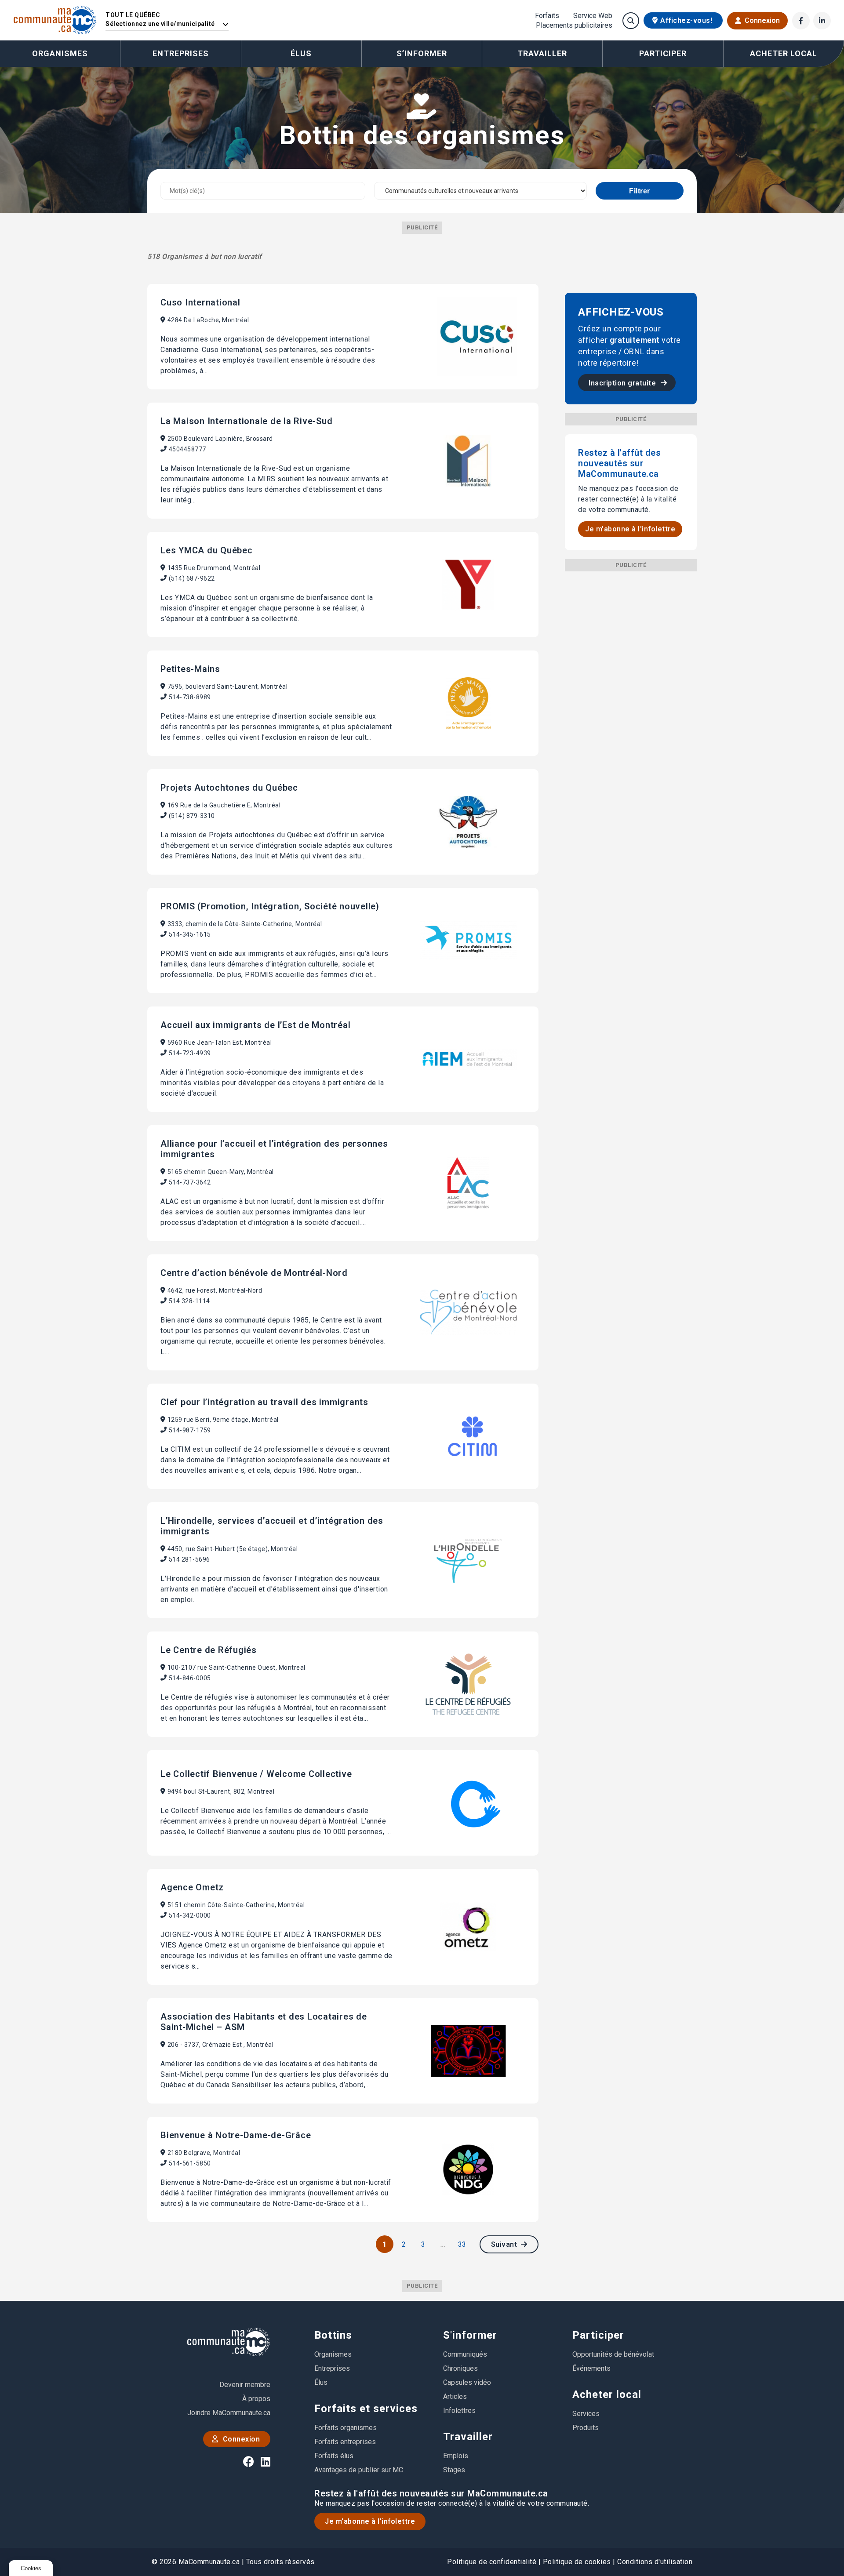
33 (462, 2244)
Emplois (456, 2456)
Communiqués (465, 2354)
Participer (598, 2335)
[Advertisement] (631, 703)
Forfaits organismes (346, 2428)
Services (586, 2414)
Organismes (60, 53)
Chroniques (460, 2368)
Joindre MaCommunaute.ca (229, 2413)
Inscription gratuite (623, 383)
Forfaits (547, 16)
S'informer (470, 2335)
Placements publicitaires (574, 25)
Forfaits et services (366, 2409)
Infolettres (459, 2411)
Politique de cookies (577, 2562)
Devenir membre (245, 2385)
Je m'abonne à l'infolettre (630, 529)
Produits (586, 2428)
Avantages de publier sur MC (359, 2470)
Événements (591, 2368)
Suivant (505, 2244)
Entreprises (181, 53)
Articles (455, 2396)
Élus (301, 53)
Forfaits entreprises (345, 2442)
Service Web (593, 16)
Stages (454, 2470)
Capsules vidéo (467, 2382)
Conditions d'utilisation (655, 2562)
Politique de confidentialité (492, 2562)
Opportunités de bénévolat (613, 2354)
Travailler (468, 2437)
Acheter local (607, 2394)
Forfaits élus (334, 2456)
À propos (256, 2399)
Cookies (31, 2568)
